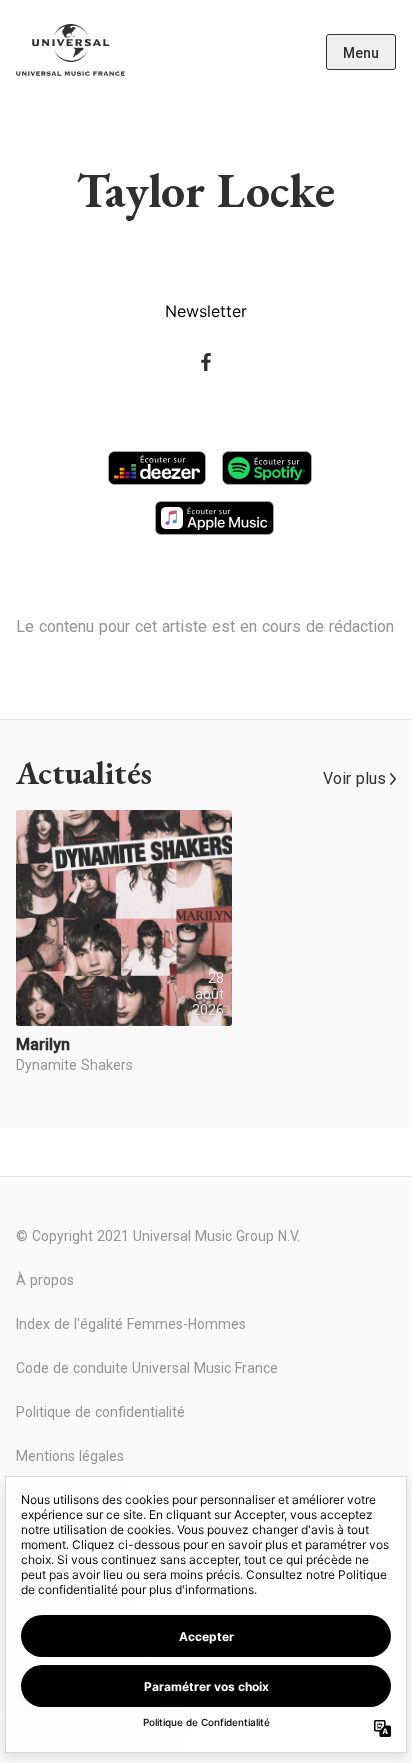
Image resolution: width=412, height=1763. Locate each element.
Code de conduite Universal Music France (147, 1368)
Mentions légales (70, 1456)
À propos (45, 1280)
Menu (361, 53)
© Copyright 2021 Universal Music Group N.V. (158, 1236)
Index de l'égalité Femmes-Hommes (131, 1324)
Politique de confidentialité (100, 1412)
